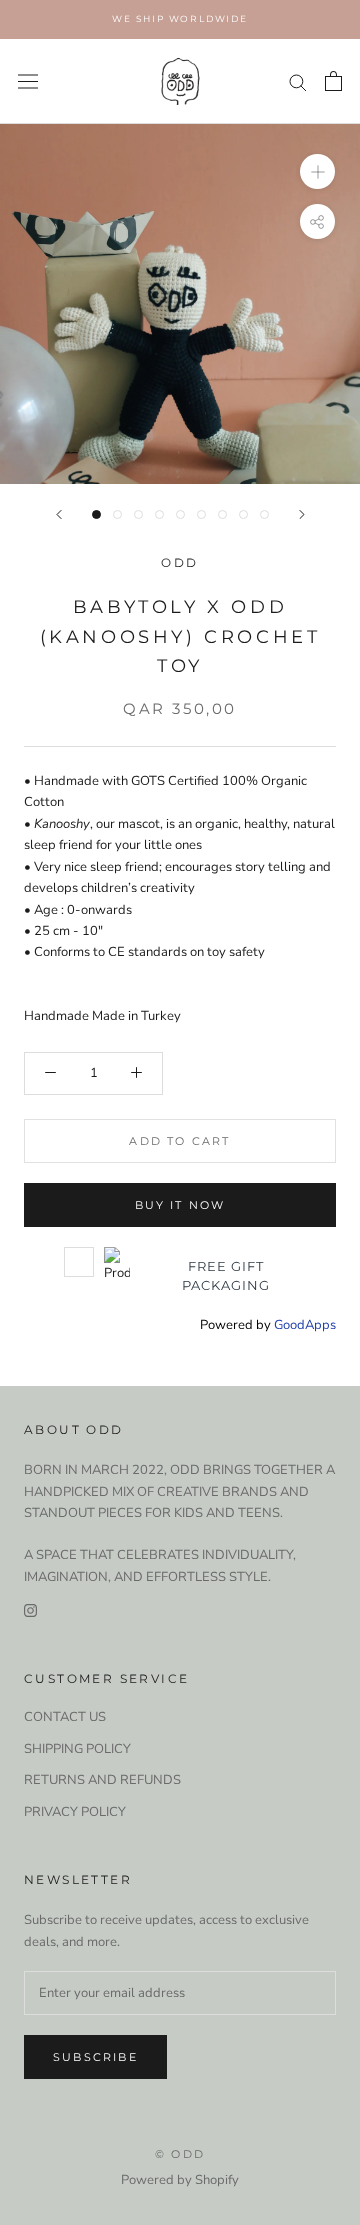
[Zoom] (317, 171)
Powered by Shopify (180, 2180)
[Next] (302, 514)
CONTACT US (65, 1717)
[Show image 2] (117, 514)
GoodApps (305, 1325)
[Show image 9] (264, 514)
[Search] (298, 81)
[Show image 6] (201, 514)
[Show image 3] (138, 514)
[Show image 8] (243, 514)
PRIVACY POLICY (75, 1812)
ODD (179, 562)
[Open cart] (333, 81)
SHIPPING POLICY (77, 1749)
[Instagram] (30, 1609)
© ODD (180, 2154)
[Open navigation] (28, 81)
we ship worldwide (180, 18)
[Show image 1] (96, 514)
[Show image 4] (159, 514)
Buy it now (180, 1205)
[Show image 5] (180, 514)
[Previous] (59, 514)
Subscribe (95, 2057)
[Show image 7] (222, 514)
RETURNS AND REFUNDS (102, 1780)
